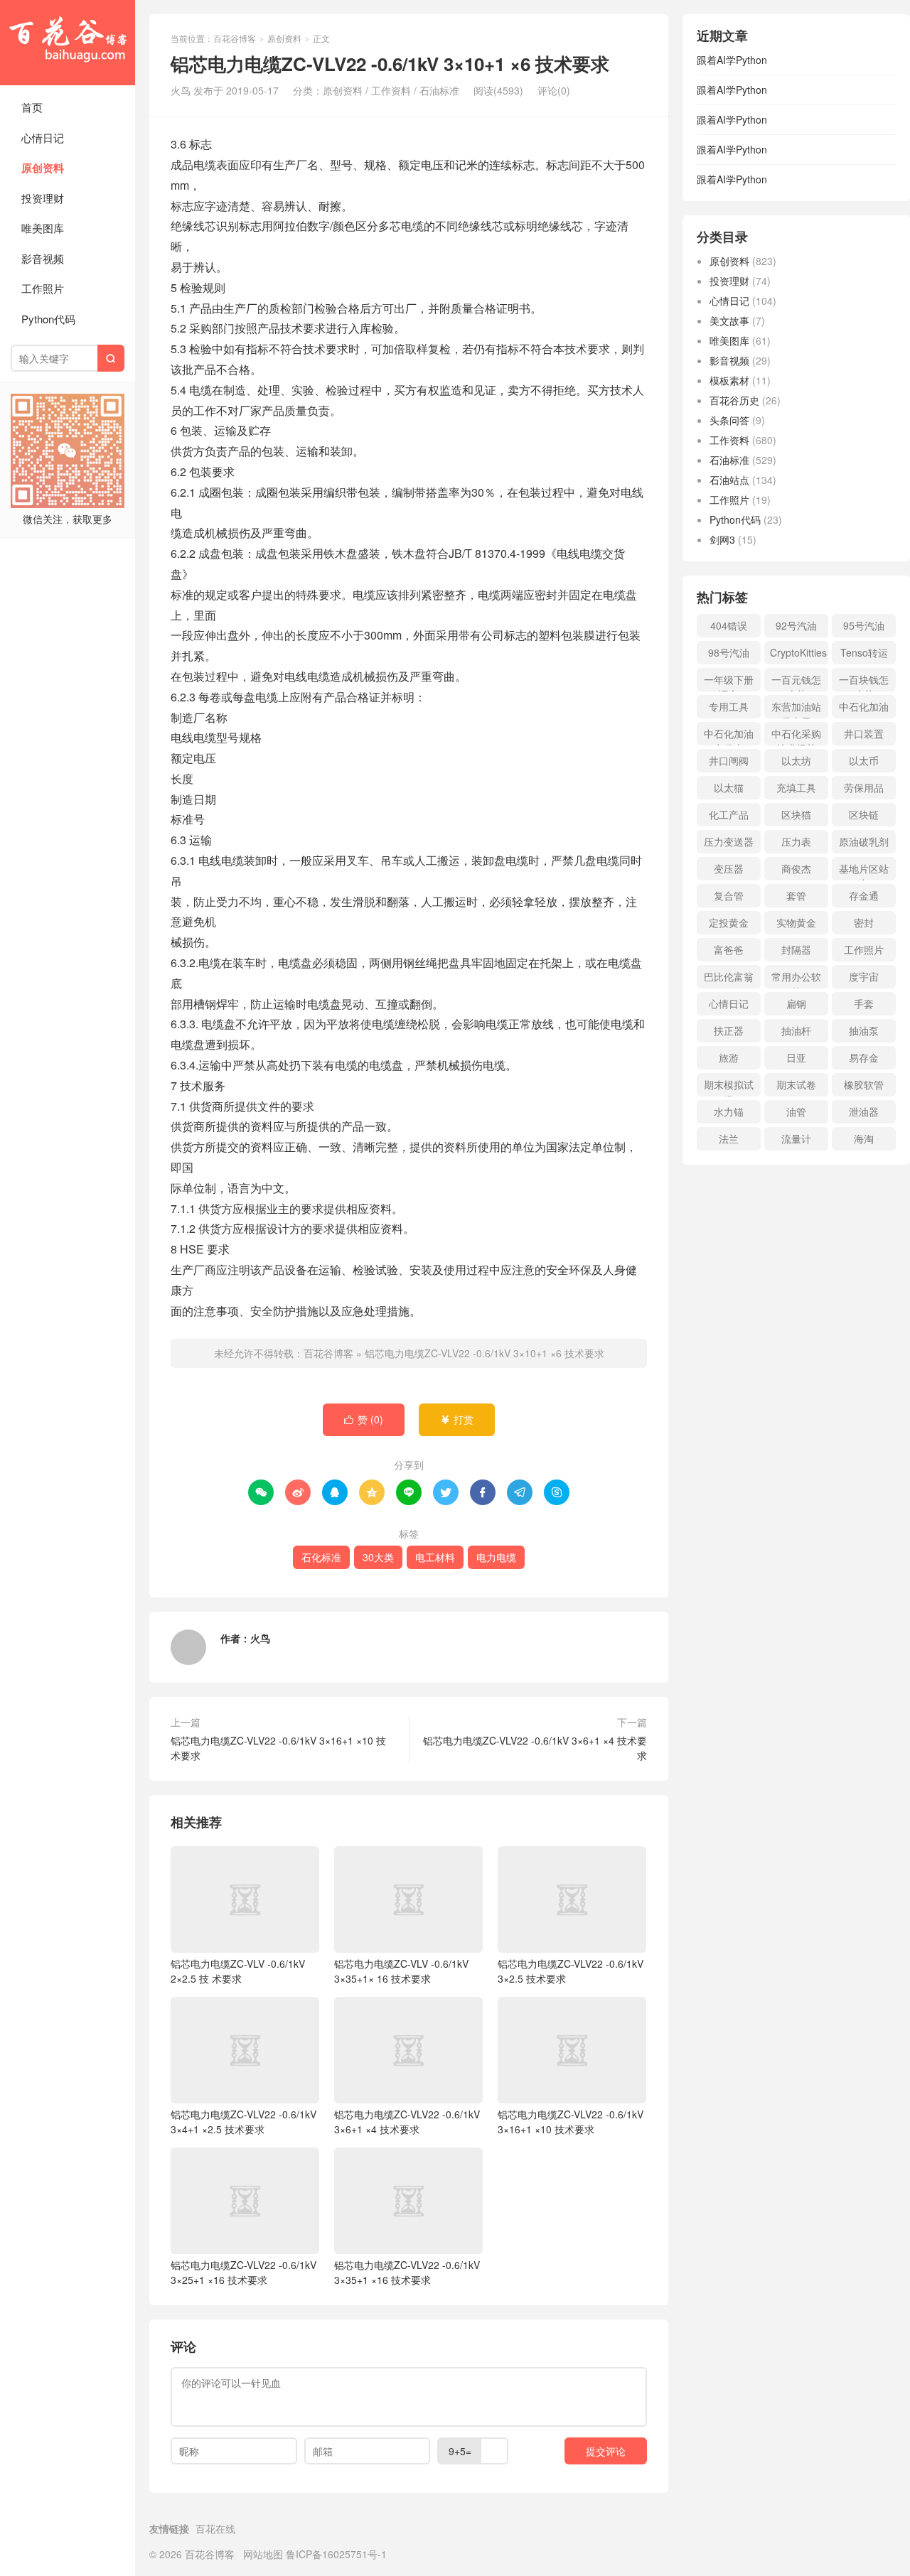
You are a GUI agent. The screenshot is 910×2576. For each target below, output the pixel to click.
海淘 (864, 1138)
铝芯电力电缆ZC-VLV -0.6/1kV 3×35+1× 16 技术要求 (401, 1971)
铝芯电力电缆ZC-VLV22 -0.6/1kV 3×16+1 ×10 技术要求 (278, 1748)
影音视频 (43, 258)
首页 (32, 107)
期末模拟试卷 (729, 1087)
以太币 (864, 760)
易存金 (864, 1057)
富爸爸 (729, 949)
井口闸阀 (729, 760)
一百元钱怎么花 (796, 682)
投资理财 (43, 198)
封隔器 (796, 949)
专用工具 (729, 706)
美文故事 (729, 320)
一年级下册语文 (729, 682)
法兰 (729, 1138)
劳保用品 (864, 787)
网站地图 (263, 2554)
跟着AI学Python (732, 60)
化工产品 (729, 814)
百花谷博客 (68, 43)
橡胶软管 (864, 1084)
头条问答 (729, 420)
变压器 (729, 868)
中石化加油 (864, 706)
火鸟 (260, 1638)
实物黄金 (796, 922)
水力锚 (729, 1111)
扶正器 (729, 1030)
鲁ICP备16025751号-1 (336, 2554)
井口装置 (864, 733)
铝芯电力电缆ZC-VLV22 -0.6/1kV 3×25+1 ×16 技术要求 (243, 2272)
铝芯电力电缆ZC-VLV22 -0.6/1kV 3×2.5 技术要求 (571, 1971)
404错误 (729, 625)
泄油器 (864, 1111)
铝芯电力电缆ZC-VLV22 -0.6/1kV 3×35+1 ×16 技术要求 (407, 2272)
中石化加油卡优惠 (729, 736)
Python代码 (48, 319)
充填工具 (796, 787)
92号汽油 (796, 625)
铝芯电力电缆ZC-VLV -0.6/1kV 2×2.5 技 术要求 (238, 1971)
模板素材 (729, 380)
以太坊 (796, 760)
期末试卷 (796, 1084)
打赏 (457, 1419)
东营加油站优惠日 (796, 709)
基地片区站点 (864, 871)
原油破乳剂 (864, 841)
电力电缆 (496, 1557)
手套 (864, 1003)
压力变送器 (729, 841)
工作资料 (391, 90)
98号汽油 (729, 652)
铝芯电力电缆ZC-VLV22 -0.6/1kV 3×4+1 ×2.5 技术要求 (243, 2122)
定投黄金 (729, 922)
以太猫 (729, 787)
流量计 (796, 1138)
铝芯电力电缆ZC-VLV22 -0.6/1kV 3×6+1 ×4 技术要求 (535, 1748)
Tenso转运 (864, 652)
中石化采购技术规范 (796, 736)
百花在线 (215, 2528)
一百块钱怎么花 (864, 682)
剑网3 (722, 539)
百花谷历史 (734, 400)
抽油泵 (864, 1030)
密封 (864, 922)
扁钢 (796, 1003)
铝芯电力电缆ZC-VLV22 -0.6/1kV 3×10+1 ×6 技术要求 (485, 1353)
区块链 (864, 814)
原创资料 (43, 168)
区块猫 (796, 814)
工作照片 (43, 288)
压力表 (796, 841)
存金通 (864, 895)
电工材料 (435, 1557)
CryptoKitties (798, 652)
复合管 (729, 895)
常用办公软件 (796, 979)
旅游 (729, 1057)
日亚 (796, 1057)
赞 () (364, 1419)
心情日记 (43, 138)
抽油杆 (796, 1030)
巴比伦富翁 (729, 976)
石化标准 (321, 1557)
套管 (796, 895)
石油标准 (439, 90)
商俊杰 (796, 868)
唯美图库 (43, 228)
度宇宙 (864, 976)
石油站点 (729, 480)
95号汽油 (864, 625)
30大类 (378, 1557)
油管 (796, 1111)
